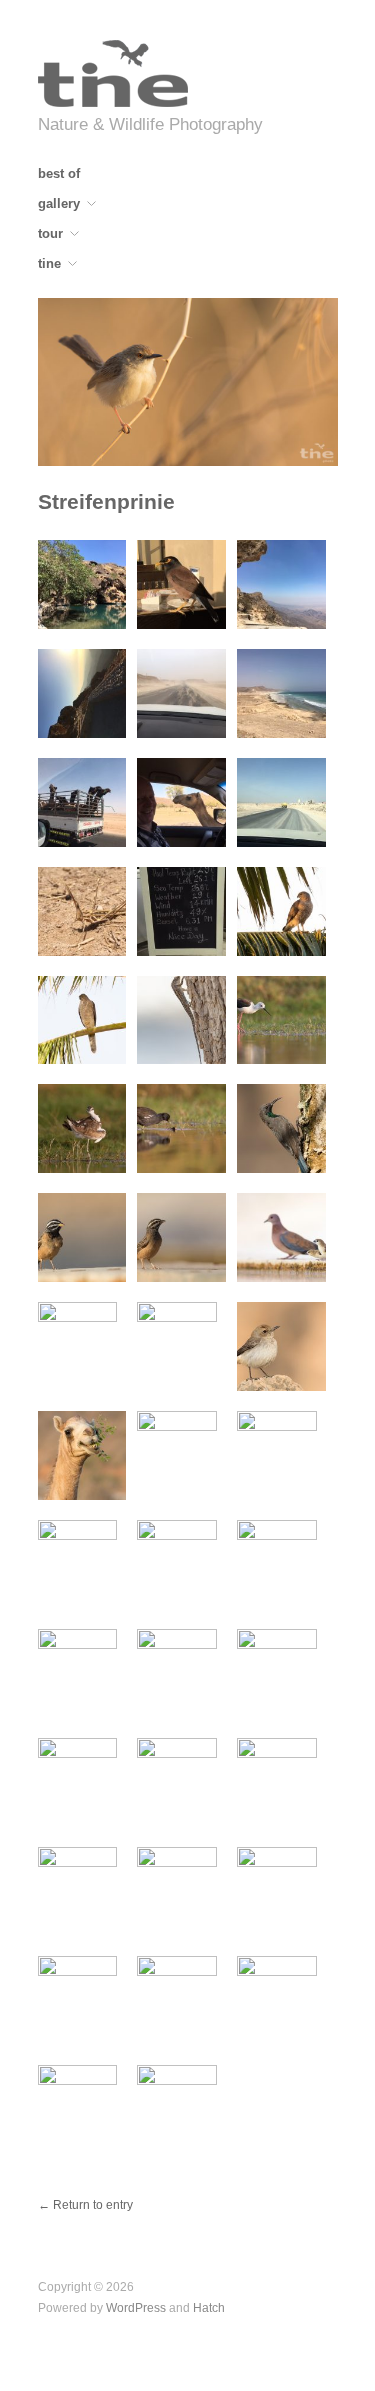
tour (50, 234)
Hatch (209, 2307)
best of (59, 174)
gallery (59, 204)
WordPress (136, 2307)
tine (49, 264)
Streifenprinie (106, 502)
